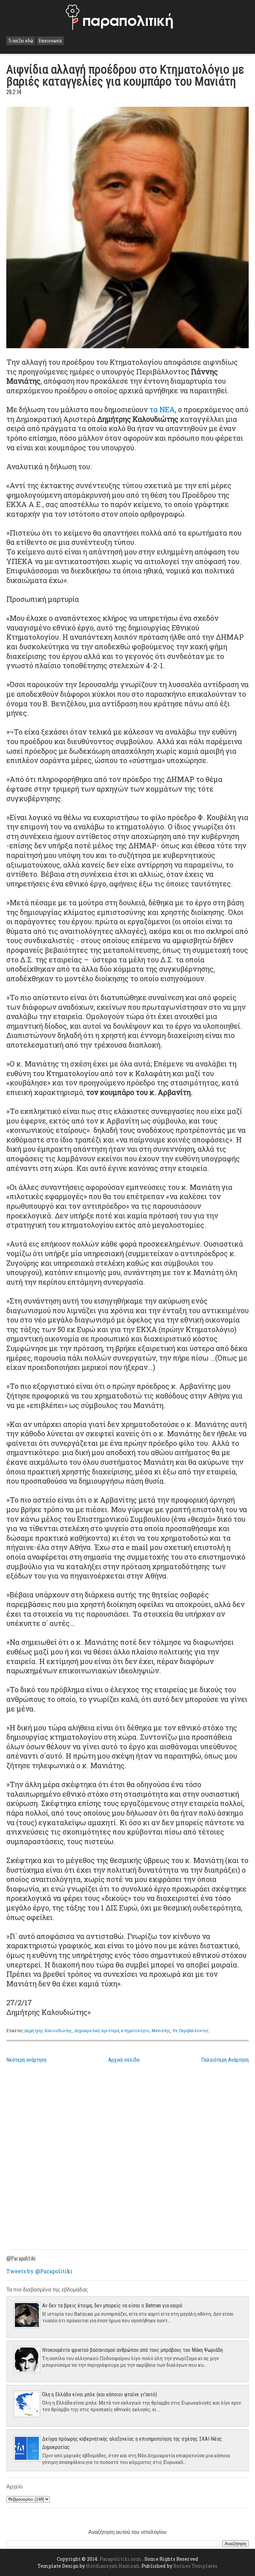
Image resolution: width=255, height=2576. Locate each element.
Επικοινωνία (50, 41)
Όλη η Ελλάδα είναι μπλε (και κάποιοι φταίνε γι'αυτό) (100, 2394)
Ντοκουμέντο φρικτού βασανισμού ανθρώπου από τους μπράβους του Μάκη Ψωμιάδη (132, 2350)
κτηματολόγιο (135, 2030)
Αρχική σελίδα (124, 2060)
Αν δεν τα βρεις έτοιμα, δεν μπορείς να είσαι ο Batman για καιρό (112, 2306)
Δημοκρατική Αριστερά (97, 2030)
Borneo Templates (195, 2566)
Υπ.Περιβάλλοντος (191, 2030)
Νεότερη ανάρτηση (26, 2060)
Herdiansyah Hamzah (113, 2566)
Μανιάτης (161, 2030)
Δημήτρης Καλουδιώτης (48, 2030)
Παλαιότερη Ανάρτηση (225, 2060)
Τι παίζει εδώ (21, 41)
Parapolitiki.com (121, 2559)
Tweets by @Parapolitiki (39, 2271)
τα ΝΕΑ (162, 409)
